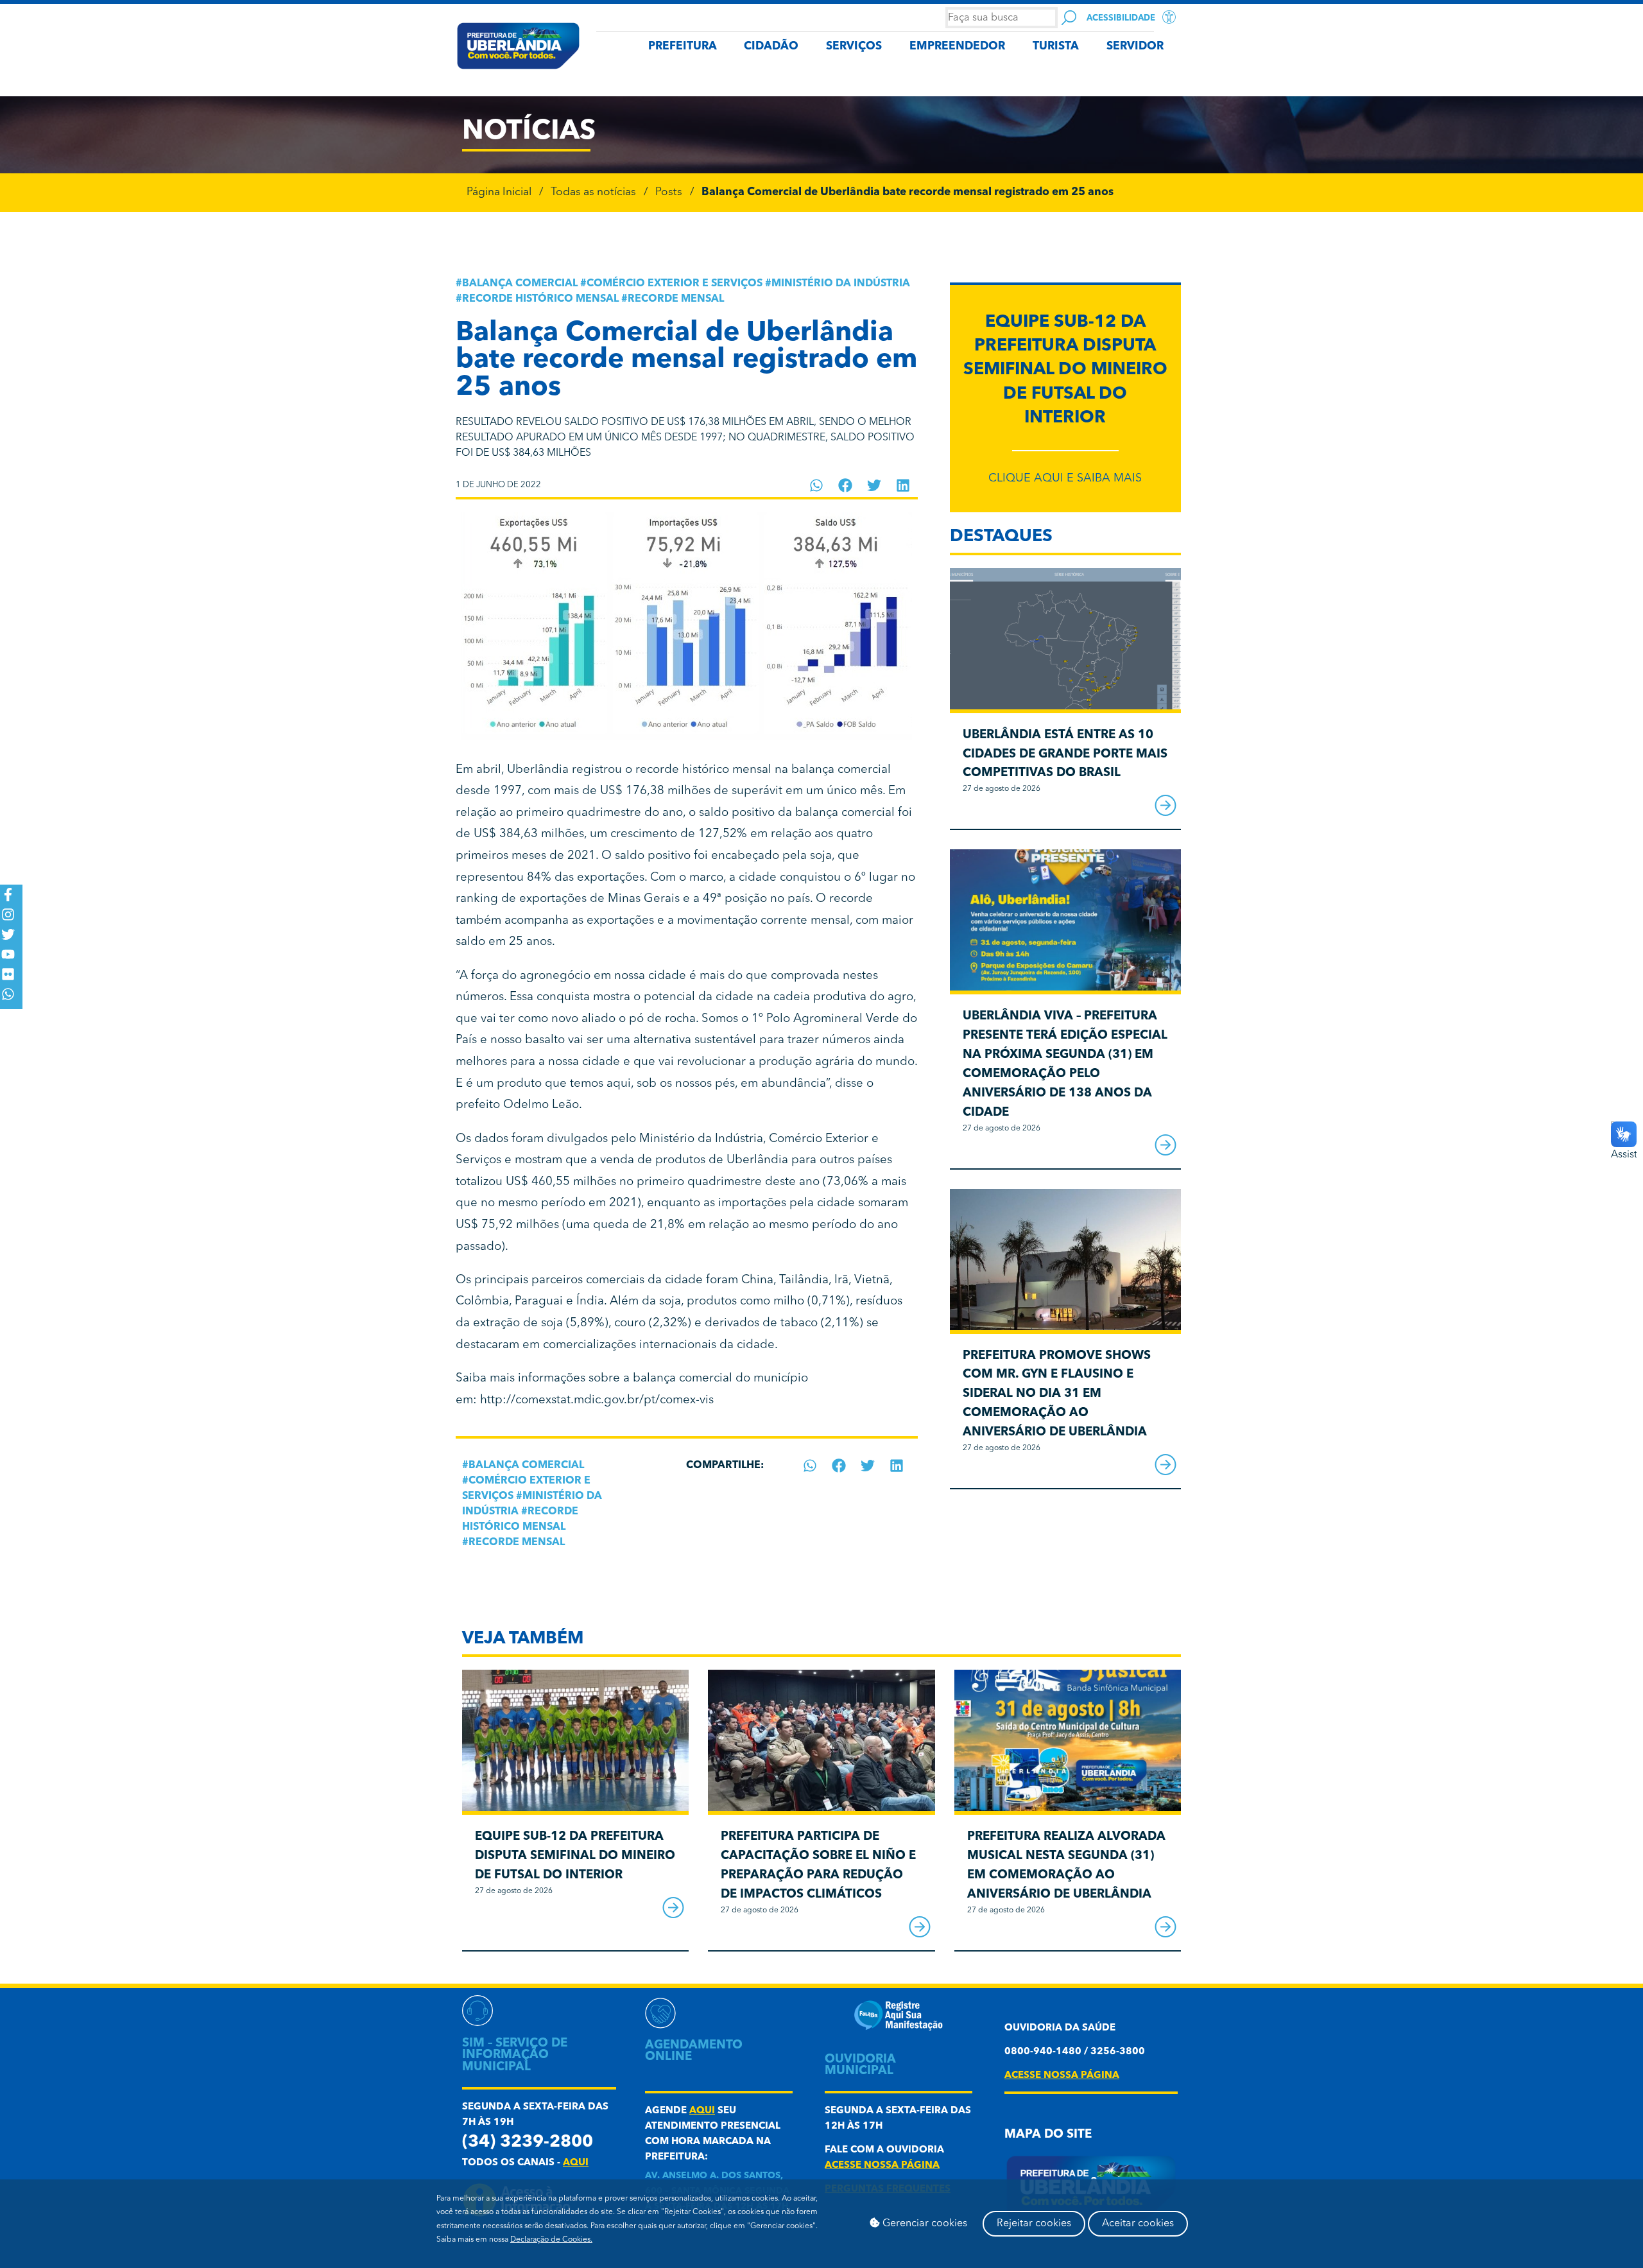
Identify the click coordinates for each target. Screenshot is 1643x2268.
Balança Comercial (520, 284)
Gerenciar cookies (924, 2224)
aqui (576, 2163)
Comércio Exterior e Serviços (675, 284)
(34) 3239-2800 (528, 2142)
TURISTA (1056, 47)
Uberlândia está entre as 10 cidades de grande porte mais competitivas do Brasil (1065, 755)
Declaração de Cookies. (551, 2240)
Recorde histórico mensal (540, 299)
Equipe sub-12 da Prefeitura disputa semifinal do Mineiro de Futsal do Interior (1065, 370)
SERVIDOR (1135, 47)
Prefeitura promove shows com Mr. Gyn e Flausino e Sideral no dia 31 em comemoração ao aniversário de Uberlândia (1057, 1394)
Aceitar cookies (1138, 2224)
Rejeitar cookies (1034, 2224)
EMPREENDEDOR (957, 47)
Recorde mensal (676, 299)
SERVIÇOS (854, 47)
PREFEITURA (683, 47)
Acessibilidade (1121, 18)
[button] (817, 485)
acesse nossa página (882, 2166)
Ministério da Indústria (841, 284)
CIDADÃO (771, 47)
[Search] (1069, 18)
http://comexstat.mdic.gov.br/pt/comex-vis (597, 1400)
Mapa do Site (1048, 2135)
